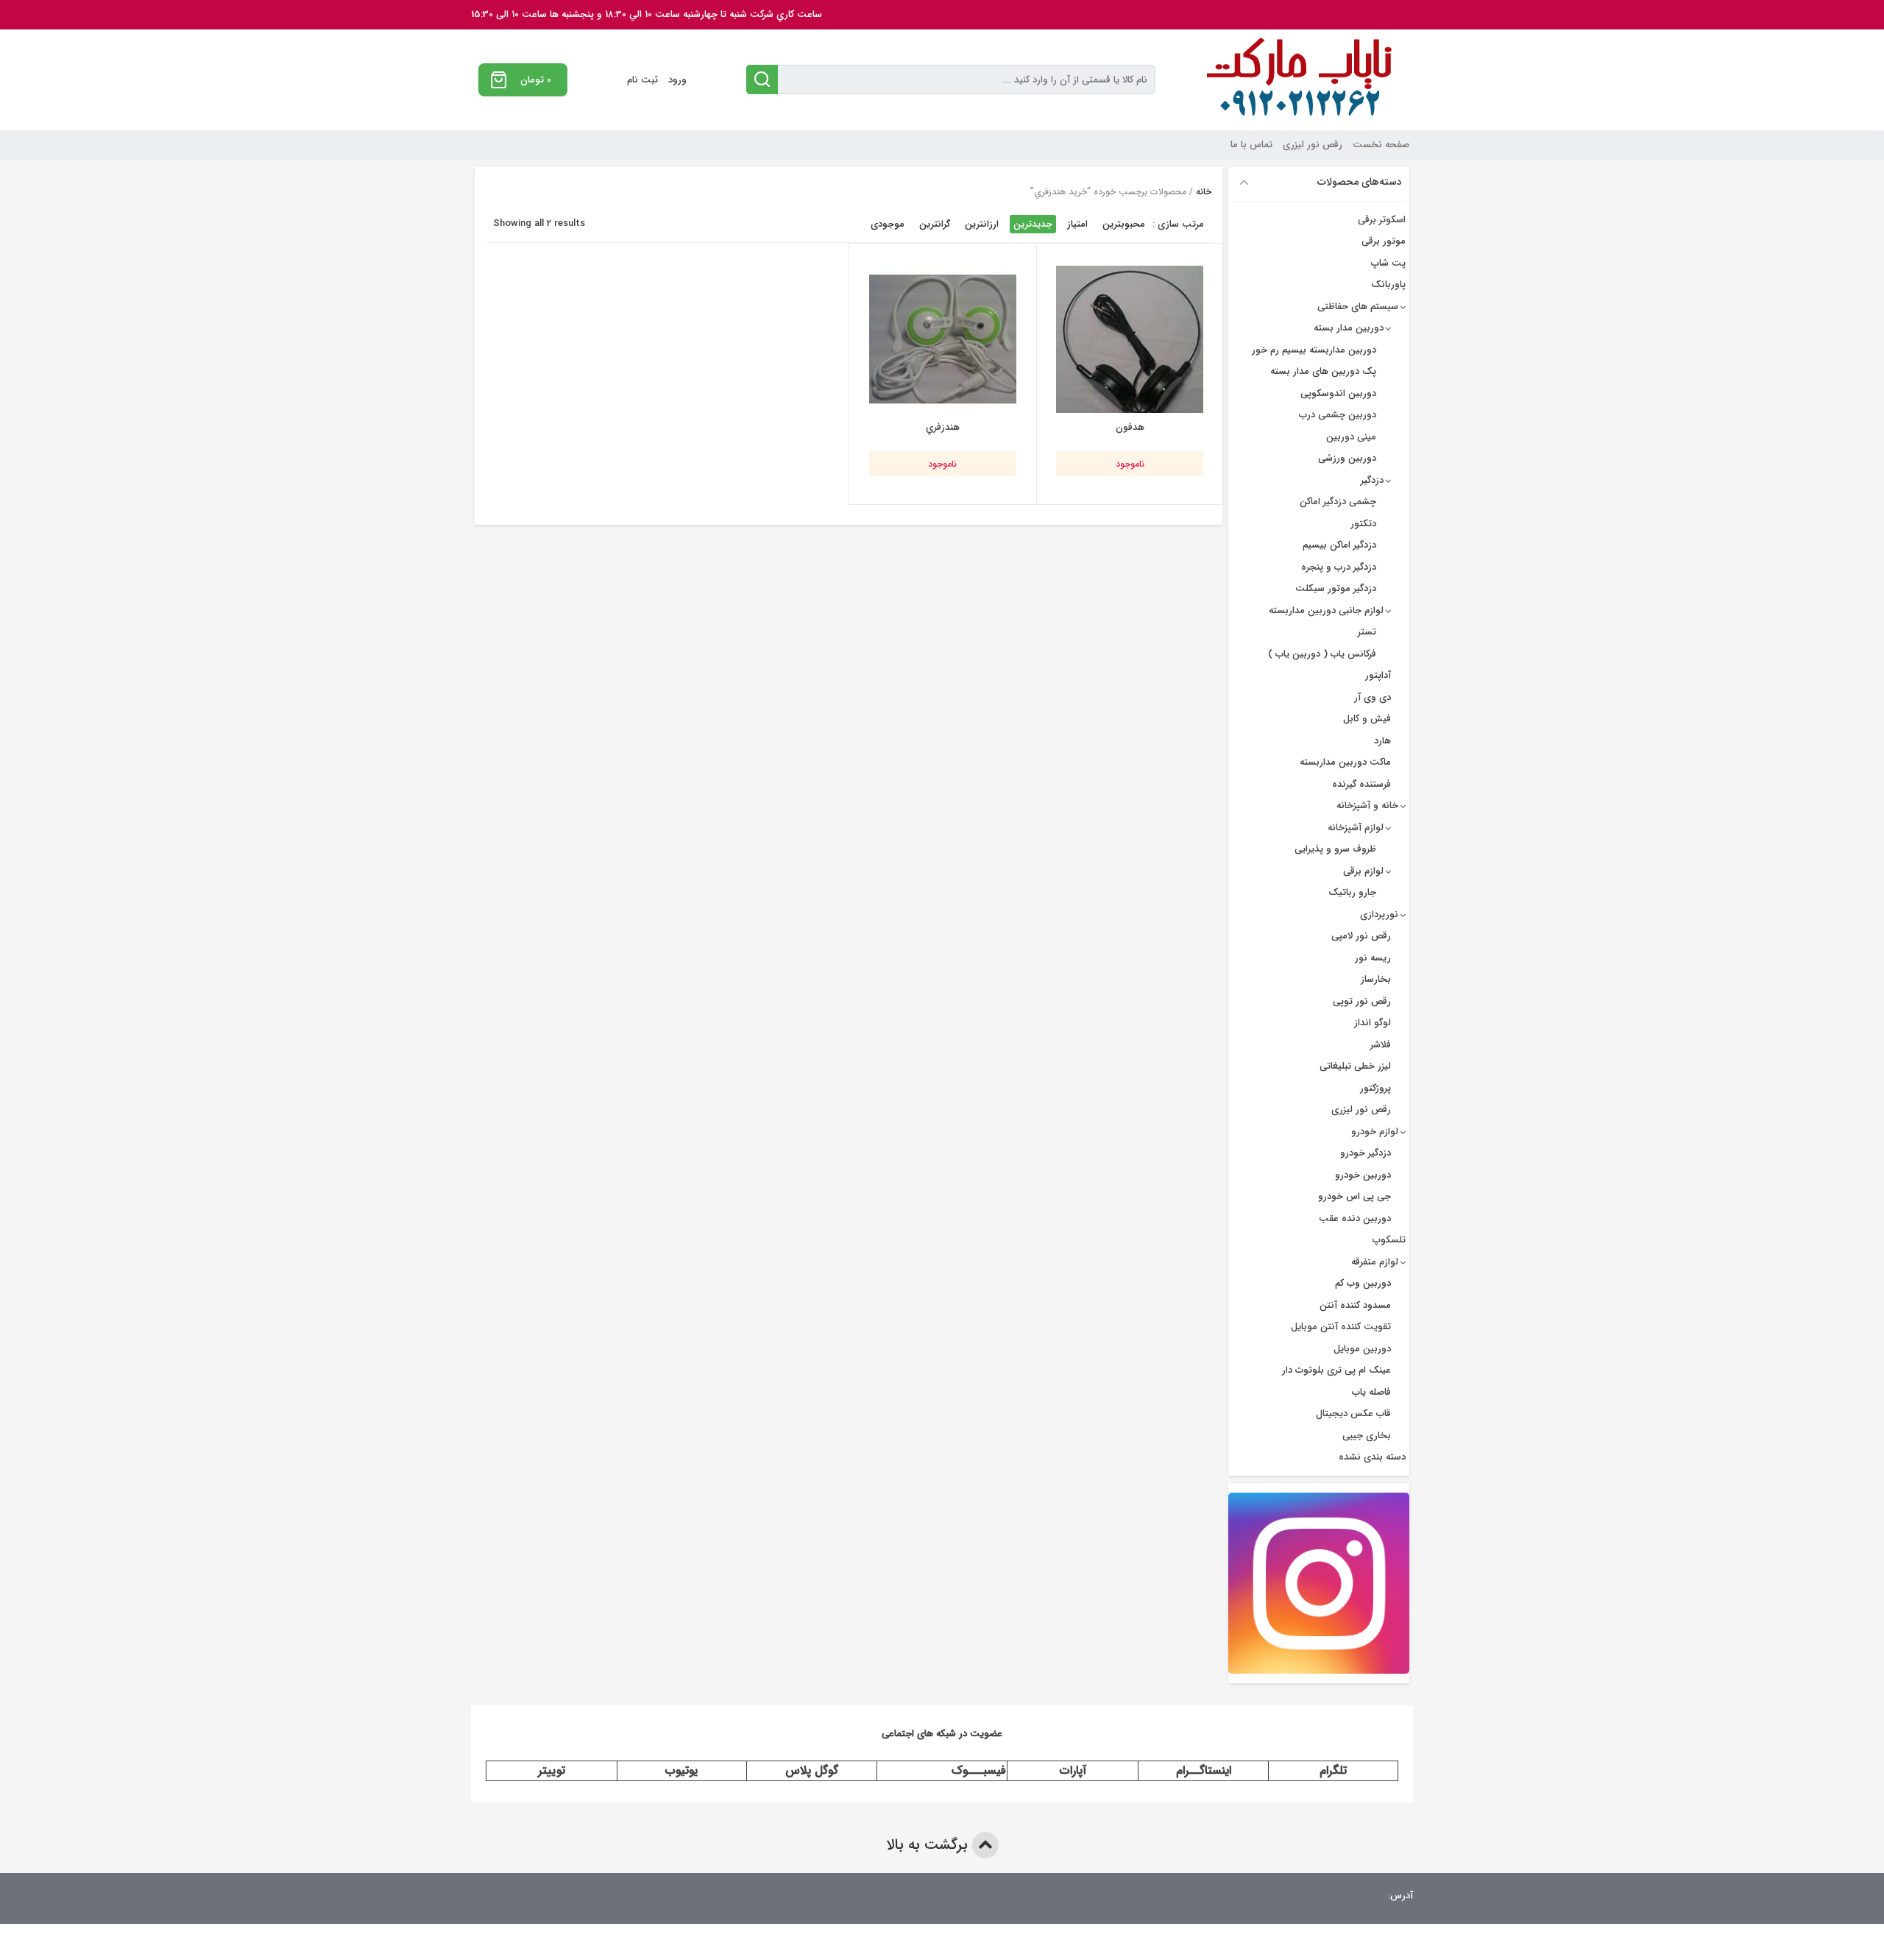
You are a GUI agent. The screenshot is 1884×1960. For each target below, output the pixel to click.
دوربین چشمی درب (1338, 415)
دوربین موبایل (1362, 1349)
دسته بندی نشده (1372, 1457)
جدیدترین (1033, 224)
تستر (1367, 632)
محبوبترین (1124, 224)
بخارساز (1376, 979)
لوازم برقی (1363, 871)
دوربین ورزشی (1347, 458)
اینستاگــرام (1204, 1770)
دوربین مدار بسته (1349, 328)
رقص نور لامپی (1361, 936)
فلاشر (1381, 1045)
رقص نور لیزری (1313, 145)
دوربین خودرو (1363, 1175)
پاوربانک (1388, 284)
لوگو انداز (1373, 1023)
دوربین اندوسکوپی (1338, 393)
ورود (677, 80)
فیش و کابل (1367, 719)
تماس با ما (1251, 145)
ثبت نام (642, 80)
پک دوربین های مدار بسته (1323, 371)
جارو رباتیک (1352, 892)
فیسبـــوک (979, 1770)
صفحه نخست (1381, 145)
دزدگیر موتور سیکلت (1336, 588)
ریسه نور (1373, 958)
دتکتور (1363, 524)
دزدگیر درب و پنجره (1339, 567)
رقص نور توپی (1362, 1001)
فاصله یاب (1371, 1392)
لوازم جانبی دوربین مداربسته (1326, 611)
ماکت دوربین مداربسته (1345, 762)
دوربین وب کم (1363, 1283)
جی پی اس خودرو (1354, 1196)
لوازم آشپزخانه (1356, 828)
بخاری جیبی (1367, 1436)
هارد (1382, 741)
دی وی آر (1373, 697)
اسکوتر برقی (1382, 220)
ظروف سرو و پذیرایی (1335, 849)
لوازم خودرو (1375, 1132)
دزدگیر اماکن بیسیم (1339, 545)
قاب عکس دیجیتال (1353, 1414)
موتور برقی (1384, 241)
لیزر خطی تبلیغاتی (1355, 1066)
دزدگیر (1372, 480)
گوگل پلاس (812, 1770)
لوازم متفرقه (1375, 1262)
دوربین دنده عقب (1355, 1218)
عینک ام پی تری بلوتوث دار (1336, 1370)
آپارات (1073, 1770)
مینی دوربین (1351, 437)
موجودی (888, 224)
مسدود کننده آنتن (1355, 1305)
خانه (1204, 192)
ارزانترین (982, 224)
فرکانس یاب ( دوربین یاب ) (1322, 654)
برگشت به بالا (929, 1845)
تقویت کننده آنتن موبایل (1341, 1327)
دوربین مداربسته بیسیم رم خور (1314, 350)
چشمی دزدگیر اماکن (1338, 502)
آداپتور (1378, 675)
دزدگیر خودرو (1366, 1153)
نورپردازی (1379, 914)
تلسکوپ (1389, 1240)
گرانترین (935, 224)
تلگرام (1333, 1770)
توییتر (552, 1770)
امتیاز (1077, 224)
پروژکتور (1375, 1088)
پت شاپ (1388, 263)
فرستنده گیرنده (1361, 784)
